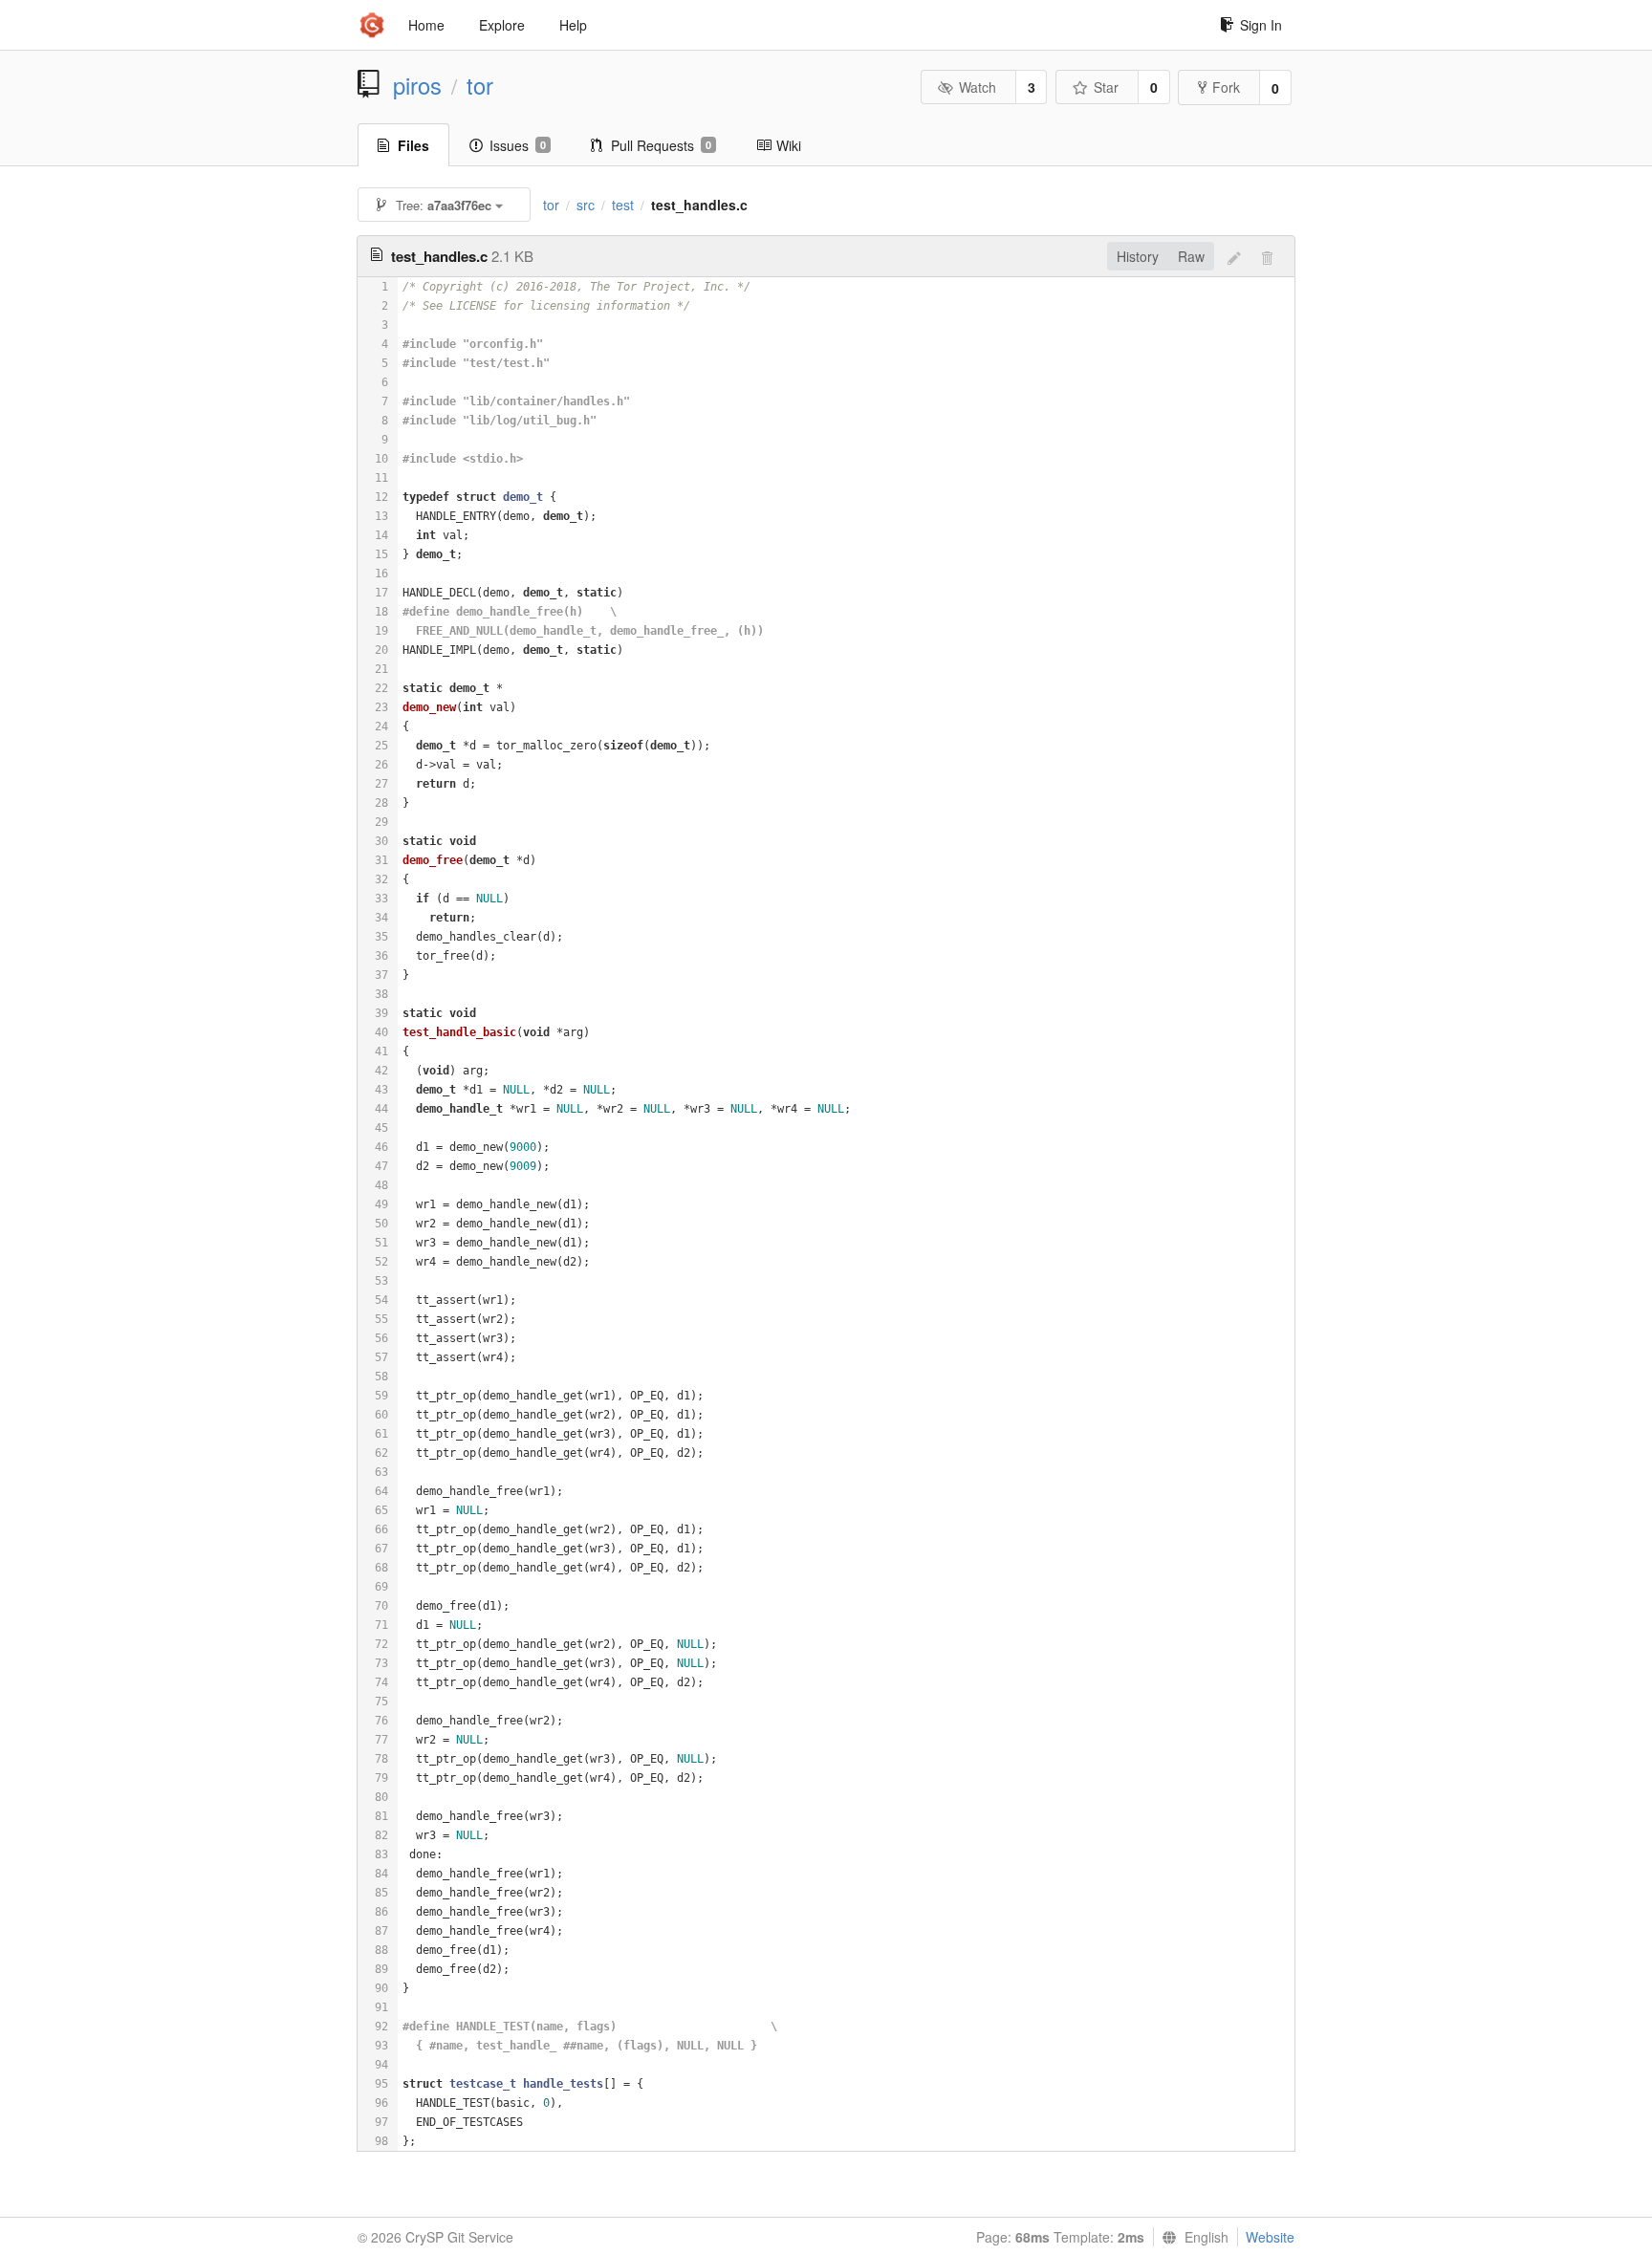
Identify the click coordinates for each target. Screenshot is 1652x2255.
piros (417, 85)
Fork (1226, 87)
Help (573, 25)
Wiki (789, 145)
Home (426, 25)
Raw (1191, 256)
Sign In (1261, 25)
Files (413, 145)
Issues (518, 145)
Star (1106, 87)
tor (480, 85)
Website (1270, 2237)
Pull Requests (661, 145)
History (1138, 256)
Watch (978, 87)
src (586, 205)
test (623, 205)
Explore (502, 25)
